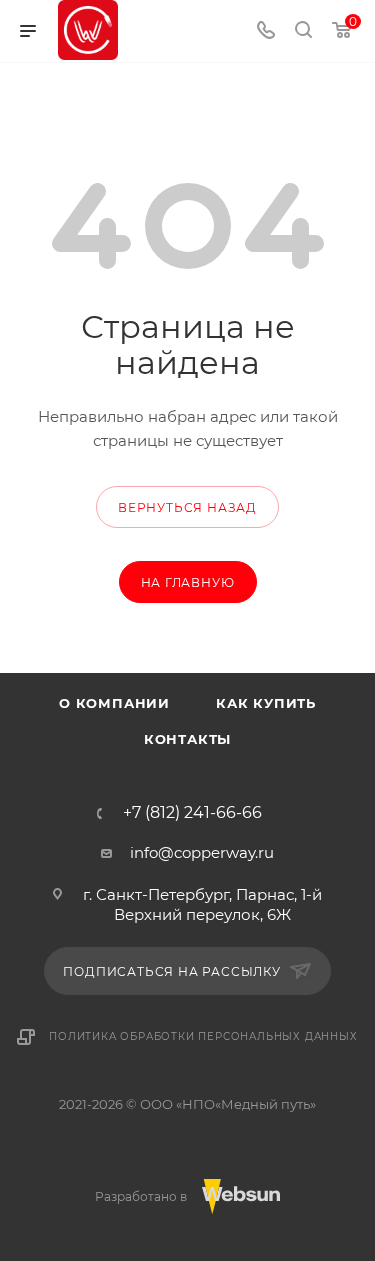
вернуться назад (187, 507)
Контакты (187, 739)
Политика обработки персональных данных (203, 1036)
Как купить (266, 703)
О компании (114, 703)
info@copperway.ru (202, 852)
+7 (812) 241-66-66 (192, 813)
